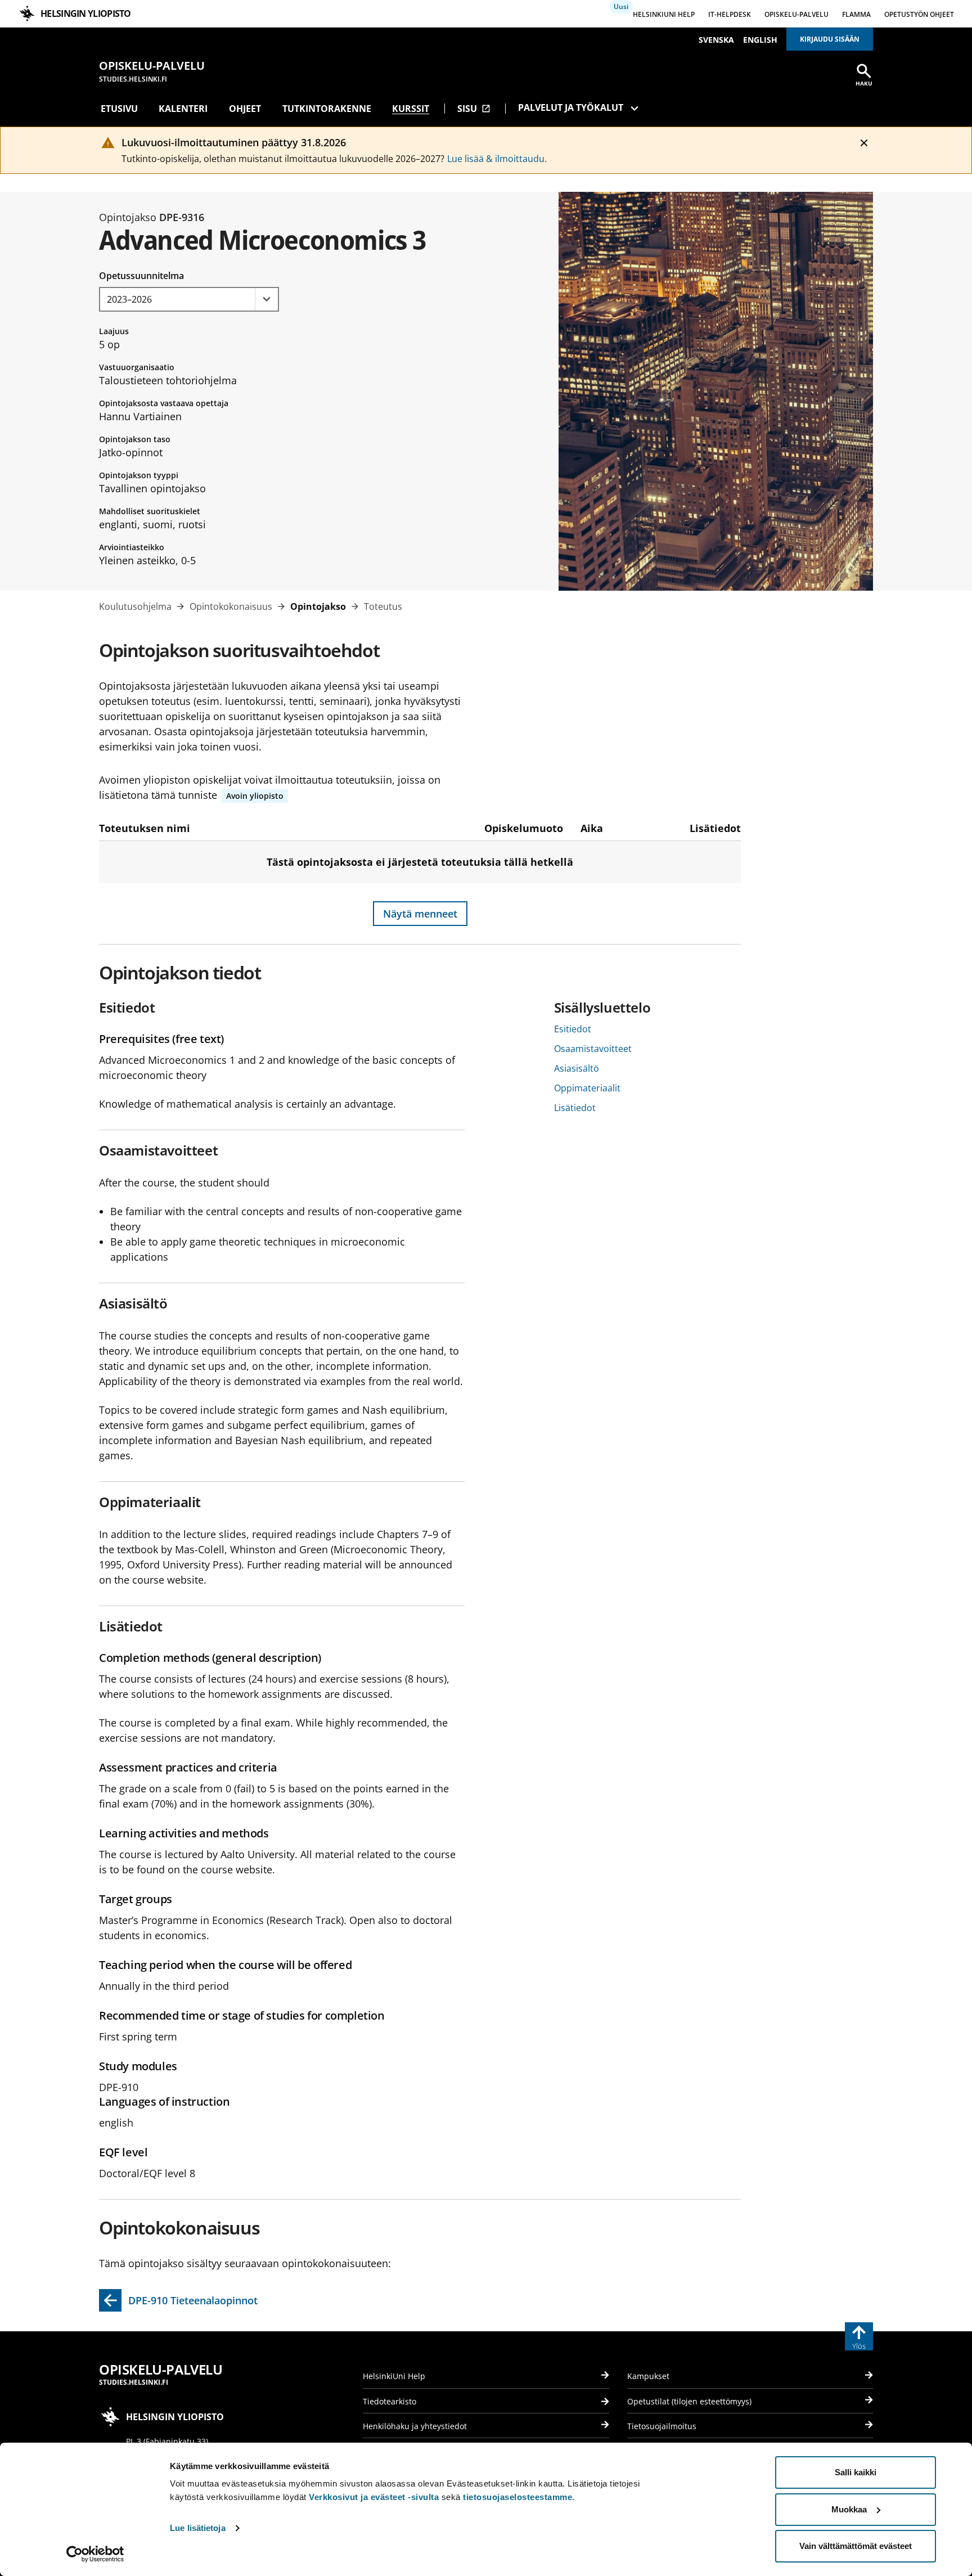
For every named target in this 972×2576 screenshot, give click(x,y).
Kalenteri (183, 109)
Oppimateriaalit (587, 1088)
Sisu (474, 109)
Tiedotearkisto (390, 2401)
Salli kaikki (856, 2472)
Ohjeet (245, 109)
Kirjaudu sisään (830, 39)
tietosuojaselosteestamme (517, 2497)
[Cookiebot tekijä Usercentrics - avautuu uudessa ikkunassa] (95, 2554)
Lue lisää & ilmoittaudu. (497, 159)
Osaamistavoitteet (593, 1049)
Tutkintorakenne (327, 109)
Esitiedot (573, 1029)
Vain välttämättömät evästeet (856, 2546)
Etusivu (119, 109)
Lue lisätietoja (198, 2528)
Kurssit (411, 109)
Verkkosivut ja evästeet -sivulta (374, 2497)
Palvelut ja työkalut (571, 107)
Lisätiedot (575, 1108)
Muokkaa (849, 2509)
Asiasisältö (577, 1068)
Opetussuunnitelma (141, 276)
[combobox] (189, 299)
